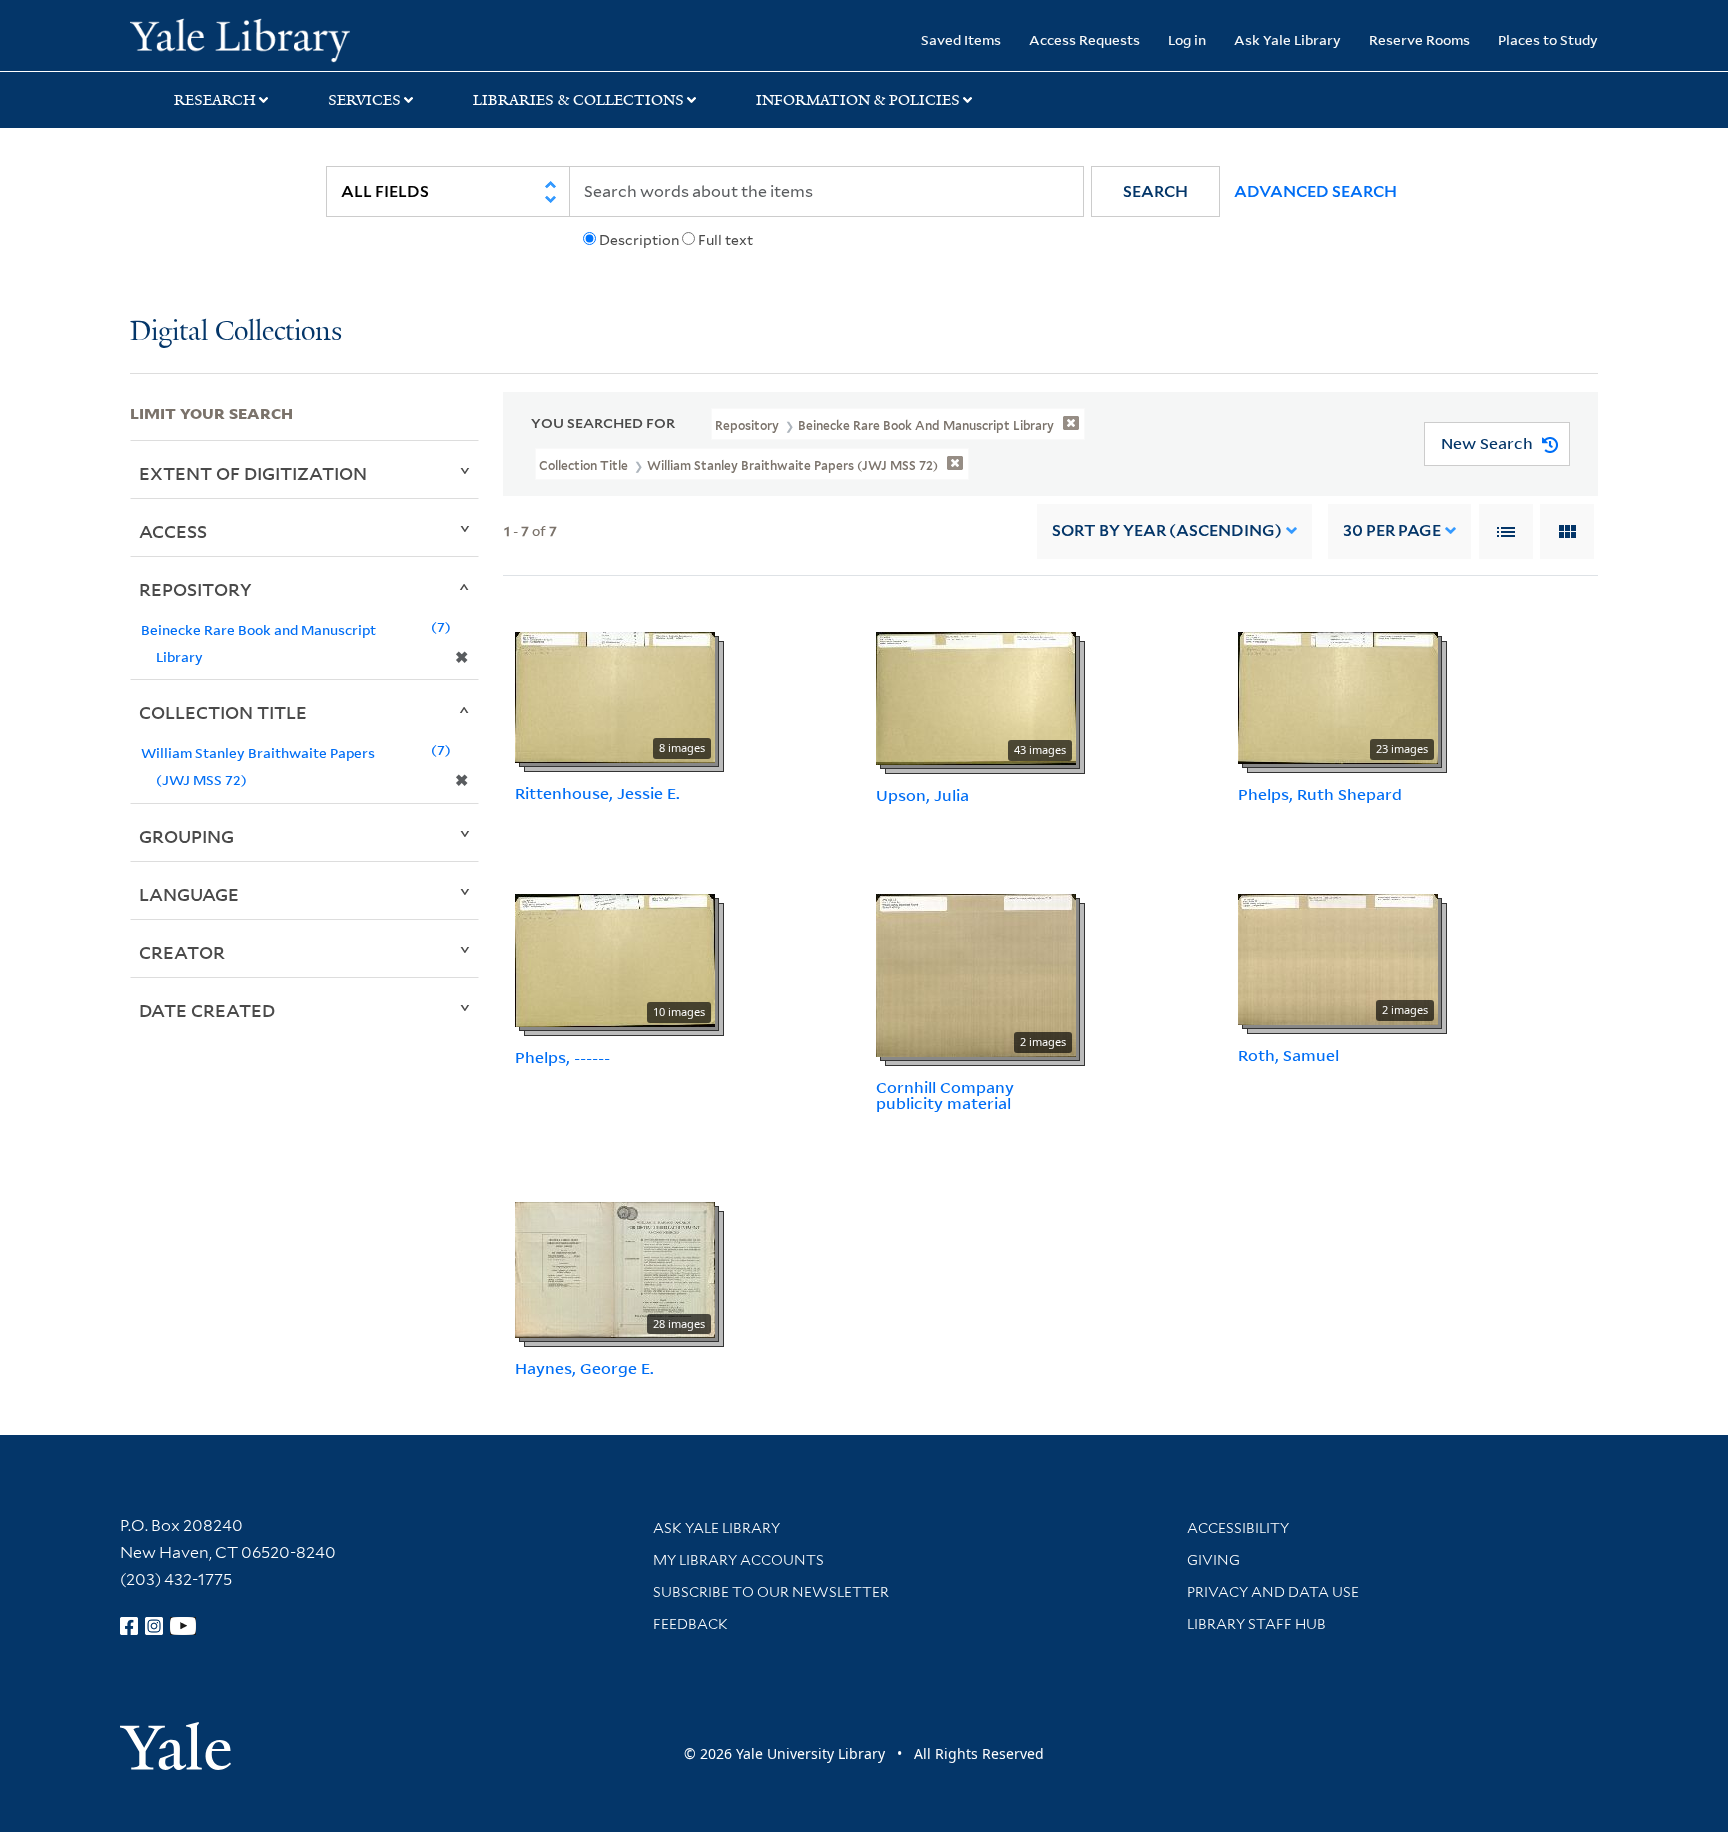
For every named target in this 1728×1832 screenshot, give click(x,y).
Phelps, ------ (562, 1057)
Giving (1213, 1560)
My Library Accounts (738, 1560)
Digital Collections (236, 332)
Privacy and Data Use (1273, 1592)
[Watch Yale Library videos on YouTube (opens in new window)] (183, 1626)
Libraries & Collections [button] (578, 100)
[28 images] (615, 1268)
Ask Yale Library (1287, 39)
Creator (182, 952)
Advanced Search (1315, 191)
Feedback (690, 1624)
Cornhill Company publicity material (945, 1095)
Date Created (207, 1010)
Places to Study (1548, 39)
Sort (1167, 530)
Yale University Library (240, 38)
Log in (1187, 39)
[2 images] (976, 973)
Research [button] (215, 100)
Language (189, 894)
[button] (1155, 191)
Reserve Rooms (1419, 39)
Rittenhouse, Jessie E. (597, 793)
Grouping (186, 836)
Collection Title (223, 712)
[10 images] (615, 958)
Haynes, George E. (584, 1368)
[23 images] (1338, 696)
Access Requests (1084, 39)
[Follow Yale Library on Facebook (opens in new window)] (129, 1626)
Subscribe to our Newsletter (771, 1592)
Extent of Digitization (253, 473)
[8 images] (615, 696)
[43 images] (976, 697)
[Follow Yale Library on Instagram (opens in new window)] (154, 1626)
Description (639, 240)
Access (173, 531)
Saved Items (961, 39)
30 (1392, 530)
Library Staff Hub (1256, 1624)
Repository (195, 589)
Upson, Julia (922, 795)
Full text (725, 240)
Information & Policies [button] (858, 100)
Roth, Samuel (1288, 1055)
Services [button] (364, 100)
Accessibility (1238, 1528)
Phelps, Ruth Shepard (1320, 794)
